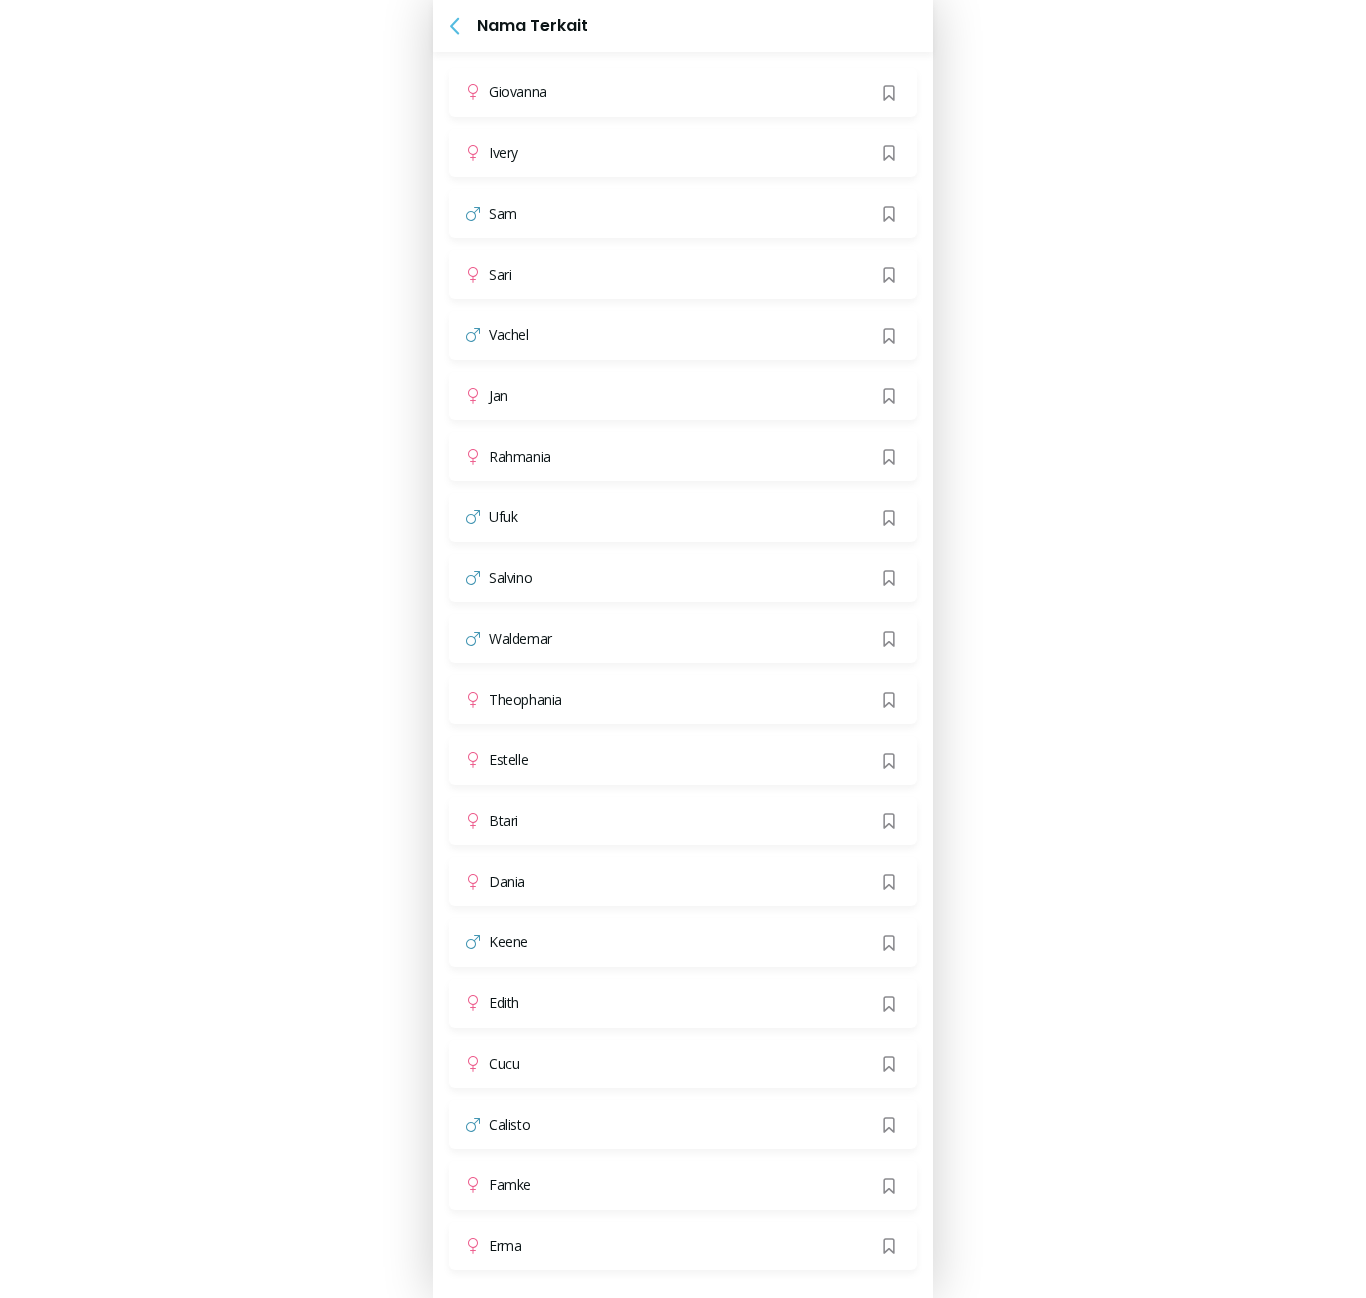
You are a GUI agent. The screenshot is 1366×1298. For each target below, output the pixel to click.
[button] (455, 26)
